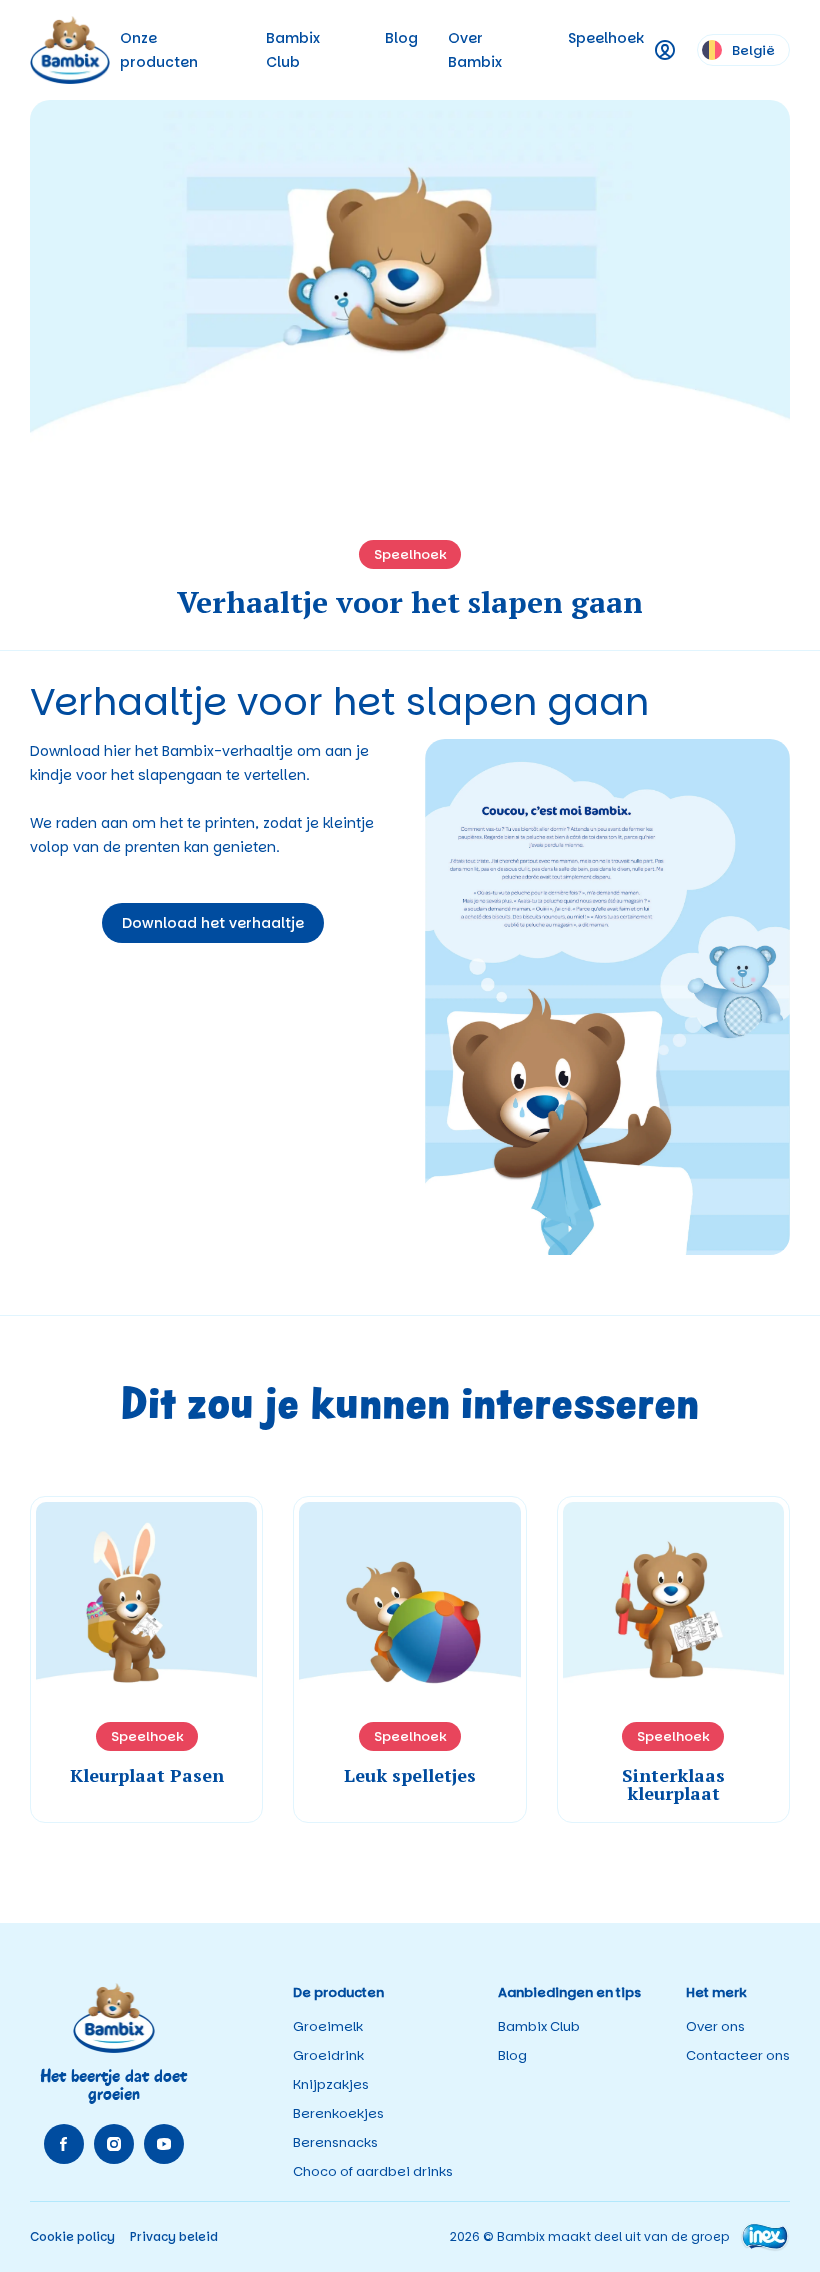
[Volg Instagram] (114, 2144)
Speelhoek (606, 38)
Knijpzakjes (331, 2084)
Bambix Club (539, 2026)
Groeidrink (328, 2055)
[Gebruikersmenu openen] (665, 50)
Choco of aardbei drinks (373, 2171)
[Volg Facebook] (64, 2144)
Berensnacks (335, 2142)
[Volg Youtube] (164, 2144)
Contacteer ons (738, 2055)
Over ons (715, 2026)
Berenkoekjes (338, 2113)
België (753, 50)
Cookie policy (72, 2236)
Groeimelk (328, 2026)
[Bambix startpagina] (70, 50)
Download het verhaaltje (213, 923)
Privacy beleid (174, 2236)
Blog (401, 38)
